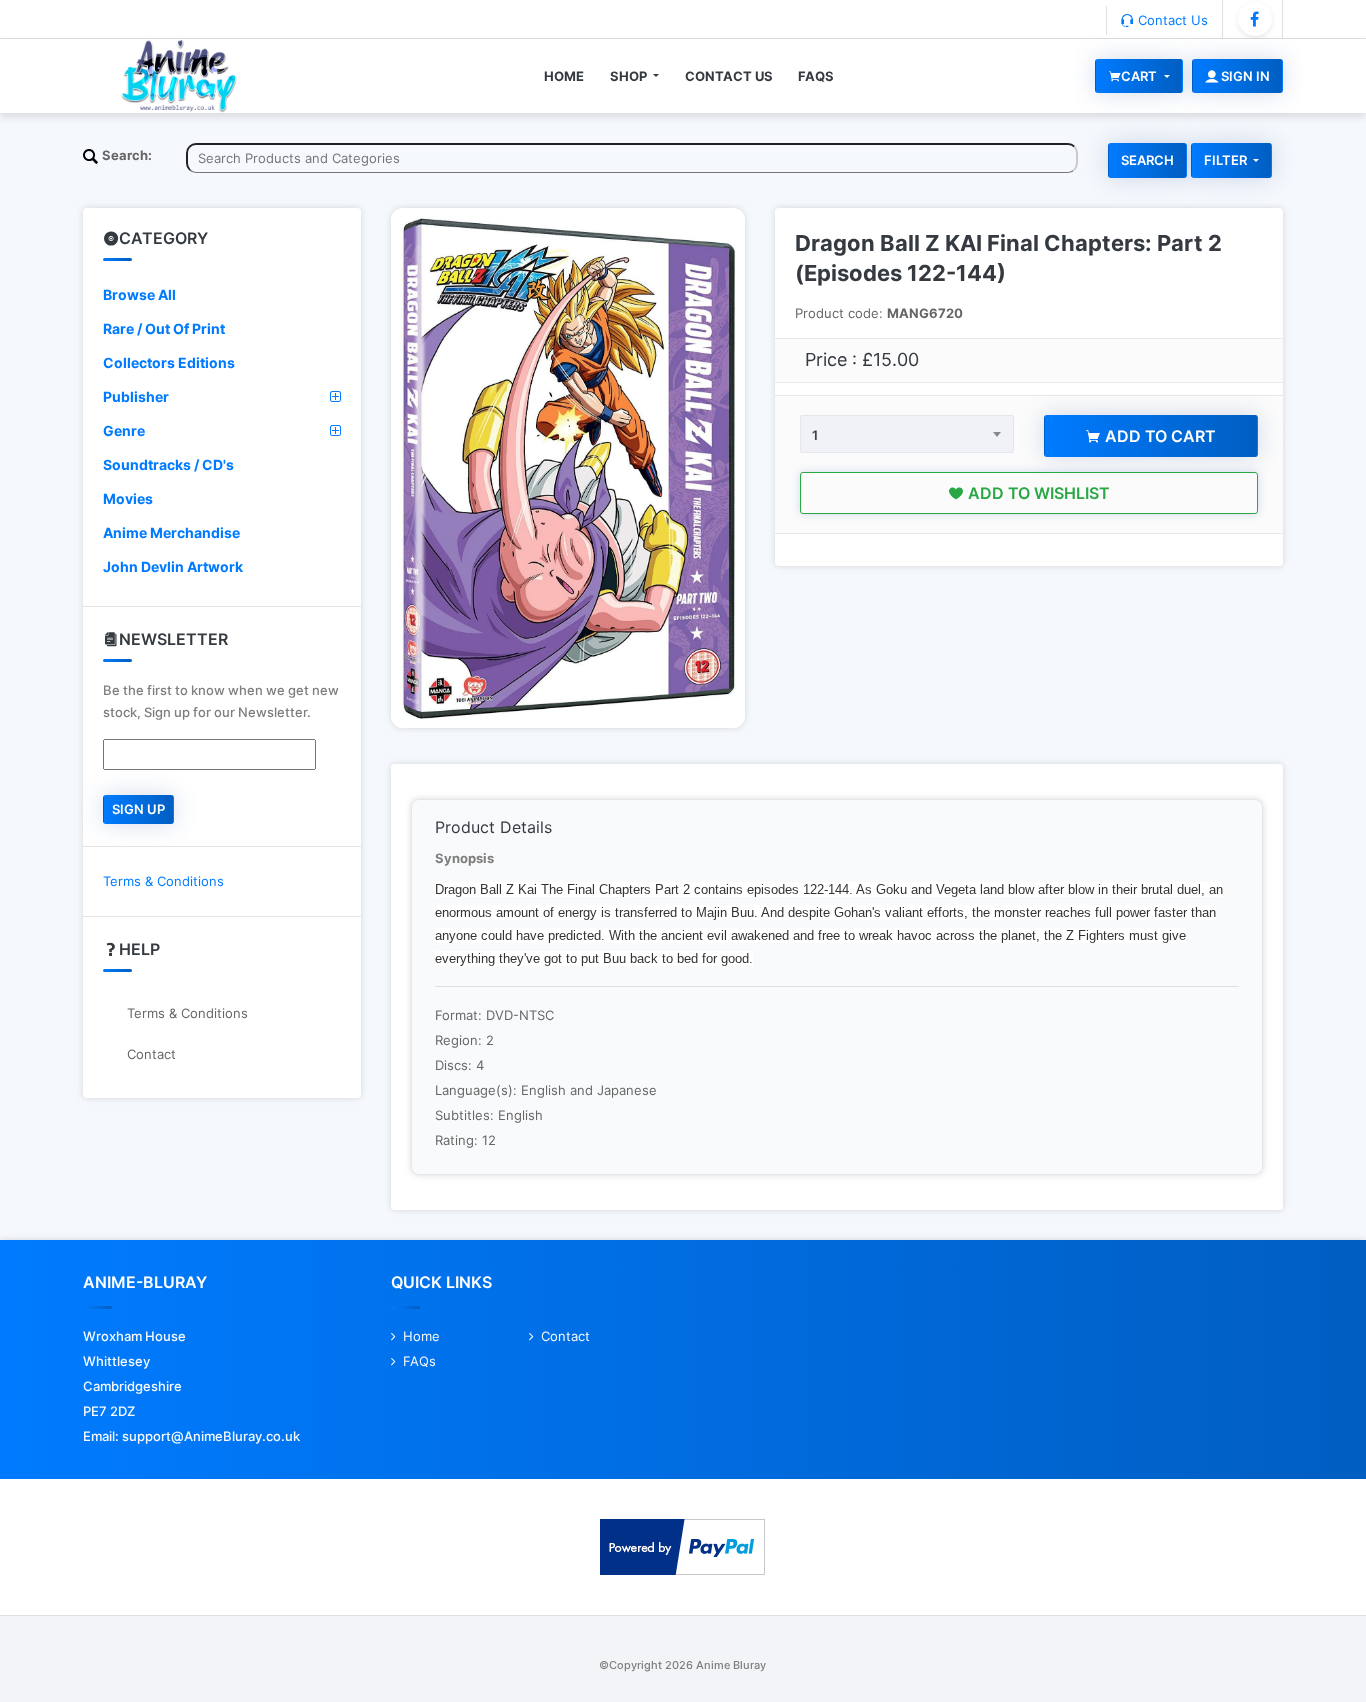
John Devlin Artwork (173, 566)
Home (564, 76)
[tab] (221, 295)
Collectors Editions (169, 362)
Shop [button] (630, 76)
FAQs (816, 76)
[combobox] (907, 434)
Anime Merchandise (171, 532)
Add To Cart (1158, 436)
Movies (128, 498)
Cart (1140, 76)
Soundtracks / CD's (168, 464)
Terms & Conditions (163, 881)
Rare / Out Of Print (164, 328)
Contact (151, 1054)
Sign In (1244, 76)
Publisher (136, 396)
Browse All (139, 294)
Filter (1227, 160)
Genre (124, 430)
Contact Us (1171, 20)
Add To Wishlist (1037, 493)
